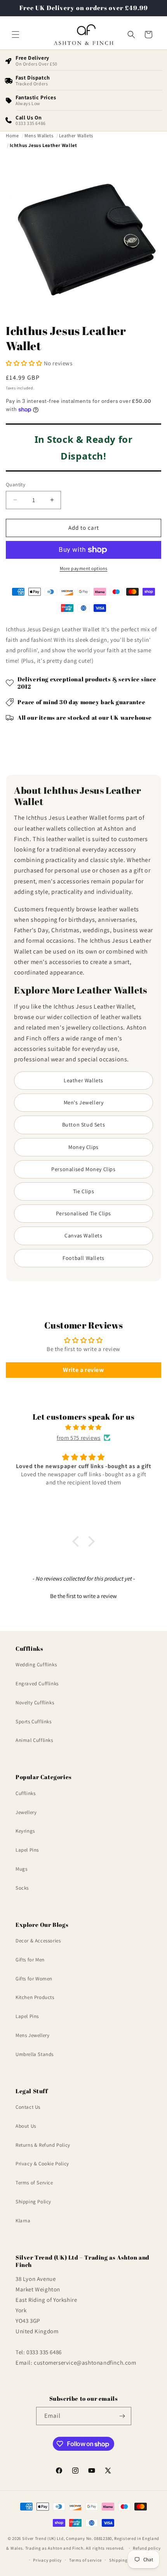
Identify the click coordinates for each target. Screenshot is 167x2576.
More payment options (84, 568)
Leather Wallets (83, 1080)
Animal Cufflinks (34, 1740)
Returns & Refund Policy (43, 2145)
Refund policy (147, 2548)
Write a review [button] (83, 1370)
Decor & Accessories (38, 1941)
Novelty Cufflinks (35, 1703)
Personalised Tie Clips (83, 1213)
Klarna (23, 2221)
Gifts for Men (30, 1960)
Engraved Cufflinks (37, 1684)
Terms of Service (34, 2183)
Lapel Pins (27, 1850)
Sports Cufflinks (34, 1722)
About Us (26, 2126)
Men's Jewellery (84, 1102)
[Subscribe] (122, 2416)
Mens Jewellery (32, 2035)
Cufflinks (25, 1793)
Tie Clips (83, 1191)
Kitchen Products (35, 1997)
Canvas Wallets (83, 1235)
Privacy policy (47, 2560)
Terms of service (85, 2560)
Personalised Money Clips (83, 1169)
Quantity (16, 485)
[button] (16, 35)
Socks (22, 1888)
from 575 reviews (79, 1438)
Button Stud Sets (84, 1125)
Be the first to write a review (83, 1596)
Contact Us (28, 2107)
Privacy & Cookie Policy (42, 2164)
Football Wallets (83, 1258)
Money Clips (83, 1147)
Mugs (21, 1869)
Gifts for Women (34, 1979)
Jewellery (26, 1812)
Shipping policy (125, 2560)
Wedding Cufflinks (36, 1665)
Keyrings (25, 1831)
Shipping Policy (33, 2202)
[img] (83, 1427)
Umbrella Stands (35, 2054)
